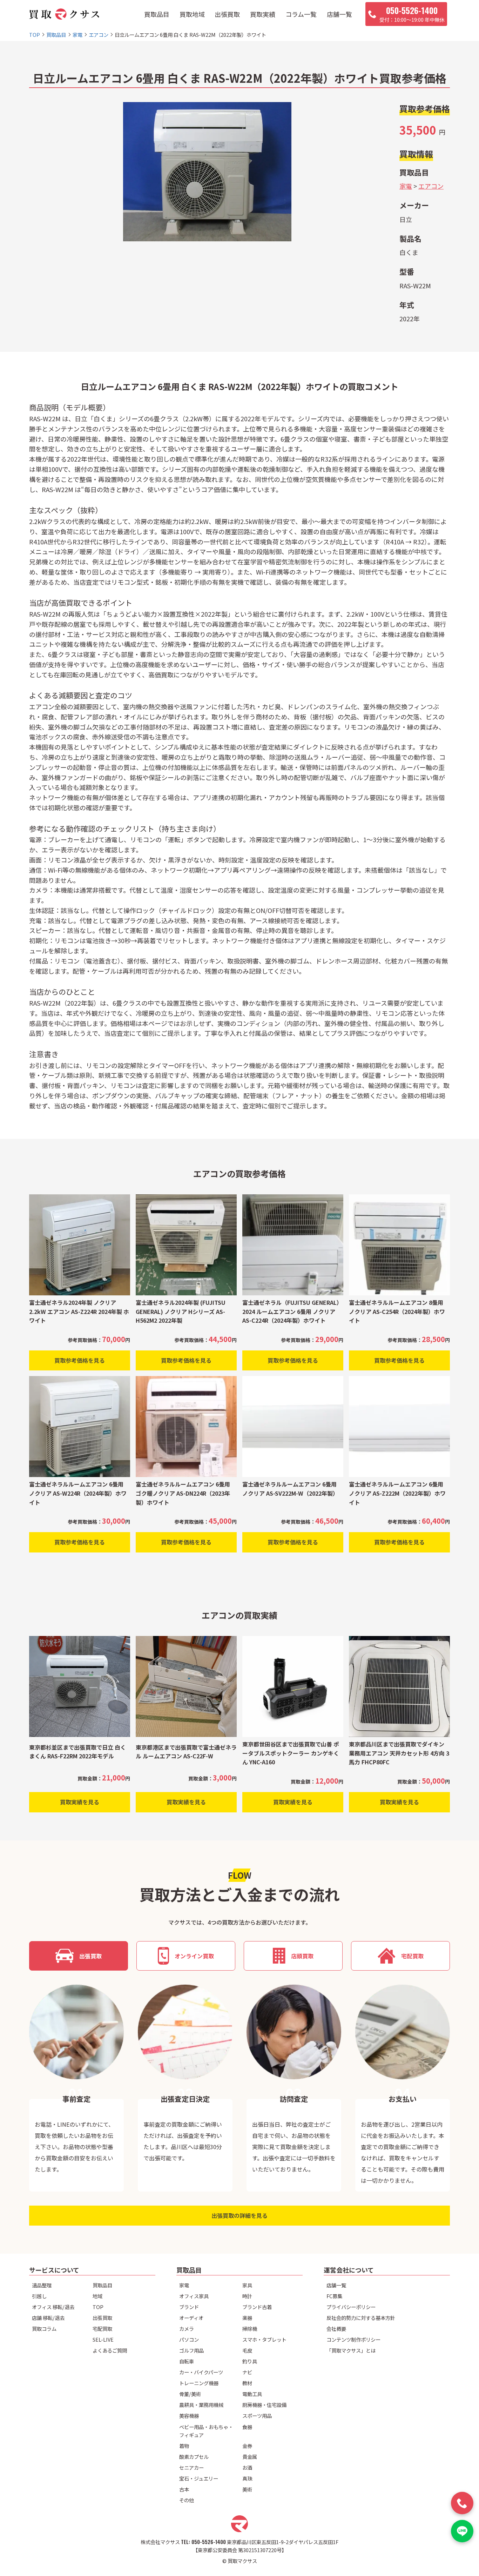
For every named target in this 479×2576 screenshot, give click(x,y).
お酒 (247, 2467)
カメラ (187, 2329)
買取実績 (263, 14)
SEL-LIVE (103, 2339)
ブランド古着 (257, 2307)
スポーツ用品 (257, 2416)
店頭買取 (302, 1956)
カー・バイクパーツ (201, 2372)
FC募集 (334, 2296)
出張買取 (227, 14)
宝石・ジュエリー (199, 2478)
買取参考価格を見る (80, 1360)
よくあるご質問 (110, 2350)
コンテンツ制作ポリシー (353, 2339)
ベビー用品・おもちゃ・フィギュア (206, 2431)
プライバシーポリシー (351, 2307)
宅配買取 (412, 1956)
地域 (97, 2296)
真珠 (247, 2478)
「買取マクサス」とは (351, 2350)
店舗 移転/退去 (48, 2318)
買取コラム (44, 2329)
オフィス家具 (194, 2296)
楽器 (247, 2318)
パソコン (189, 2339)
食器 (247, 2427)
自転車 (187, 2361)
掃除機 (250, 2329)
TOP (98, 2307)
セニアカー (191, 2467)
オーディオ (191, 2318)
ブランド (189, 2307)
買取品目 (157, 14)
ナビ (247, 2372)
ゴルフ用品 (191, 2350)
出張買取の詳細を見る (239, 2215)
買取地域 (192, 14)
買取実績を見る (80, 1802)
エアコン (431, 186)
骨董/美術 (190, 2394)
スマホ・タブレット (264, 2339)
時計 (247, 2296)
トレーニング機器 (199, 2383)
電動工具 (252, 2394)
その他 (187, 2500)
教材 (247, 2383)
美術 (247, 2489)
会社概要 (336, 2329)
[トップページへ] (64, 14)
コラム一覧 (301, 14)
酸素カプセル (194, 2457)
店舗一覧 (339, 14)
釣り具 (250, 2361)
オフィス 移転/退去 (53, 2307)
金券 (247, 2446)
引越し (39, 2296)
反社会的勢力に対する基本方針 (361, 2318)
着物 (184, 2446)
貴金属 (250, 2457)
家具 (247, 2285)
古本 (184, 2489)
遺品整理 (42, 2285)
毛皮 (247, 2350)
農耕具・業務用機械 (201, 2405)
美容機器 (189, 2416)
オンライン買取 (194, 1956)
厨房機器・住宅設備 (264, 2405)
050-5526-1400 (209, 2542)
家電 (406, 186)
